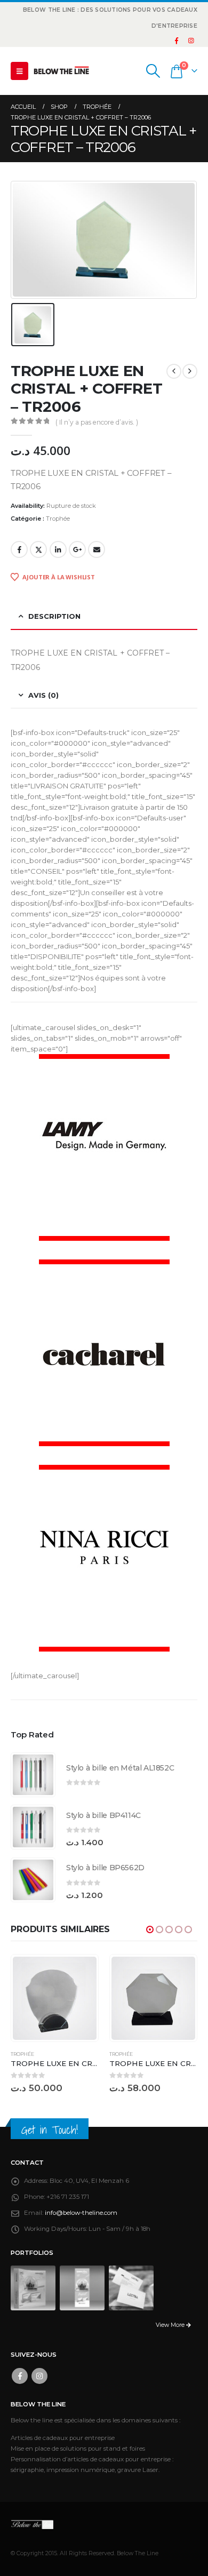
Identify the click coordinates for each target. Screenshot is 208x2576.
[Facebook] (177, 41)
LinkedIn (58, 549)
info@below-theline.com (81, 2213)
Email (97, 549)
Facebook (19, 549)
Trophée (58, 519)
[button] (19, 71)
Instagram (39, 2376)
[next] (190, 371)
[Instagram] (191, 41)
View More (171, 2325)
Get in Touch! (50, 2130)
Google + (77, 549)
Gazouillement (38, 549)
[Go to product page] (33, 1775)
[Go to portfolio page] (33, 2287)
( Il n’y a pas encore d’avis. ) (97, 422)
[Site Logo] (61, 71)
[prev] (174, 371)
